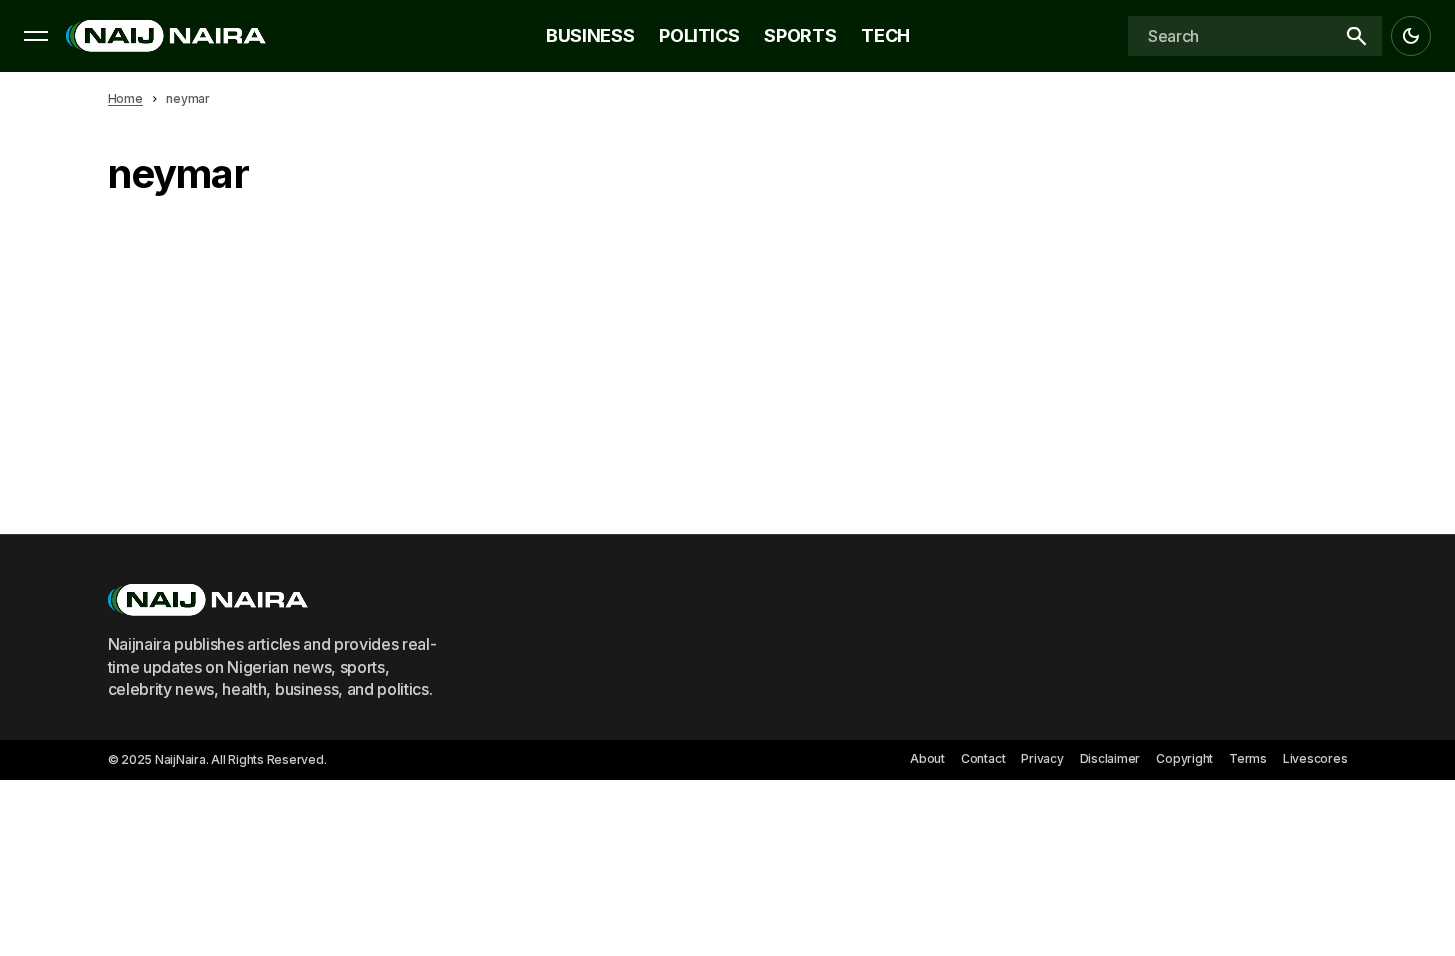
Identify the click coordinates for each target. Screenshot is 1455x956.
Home (125, 98)
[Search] (1356, 36)
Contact (983, 758)
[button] (36, 36)
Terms (1248, 758)
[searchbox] (1229, 36)
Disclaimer (1110, 758)
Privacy (1042, 758)
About (927, 758)
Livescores (1315, 758)
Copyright (1184, 758)
